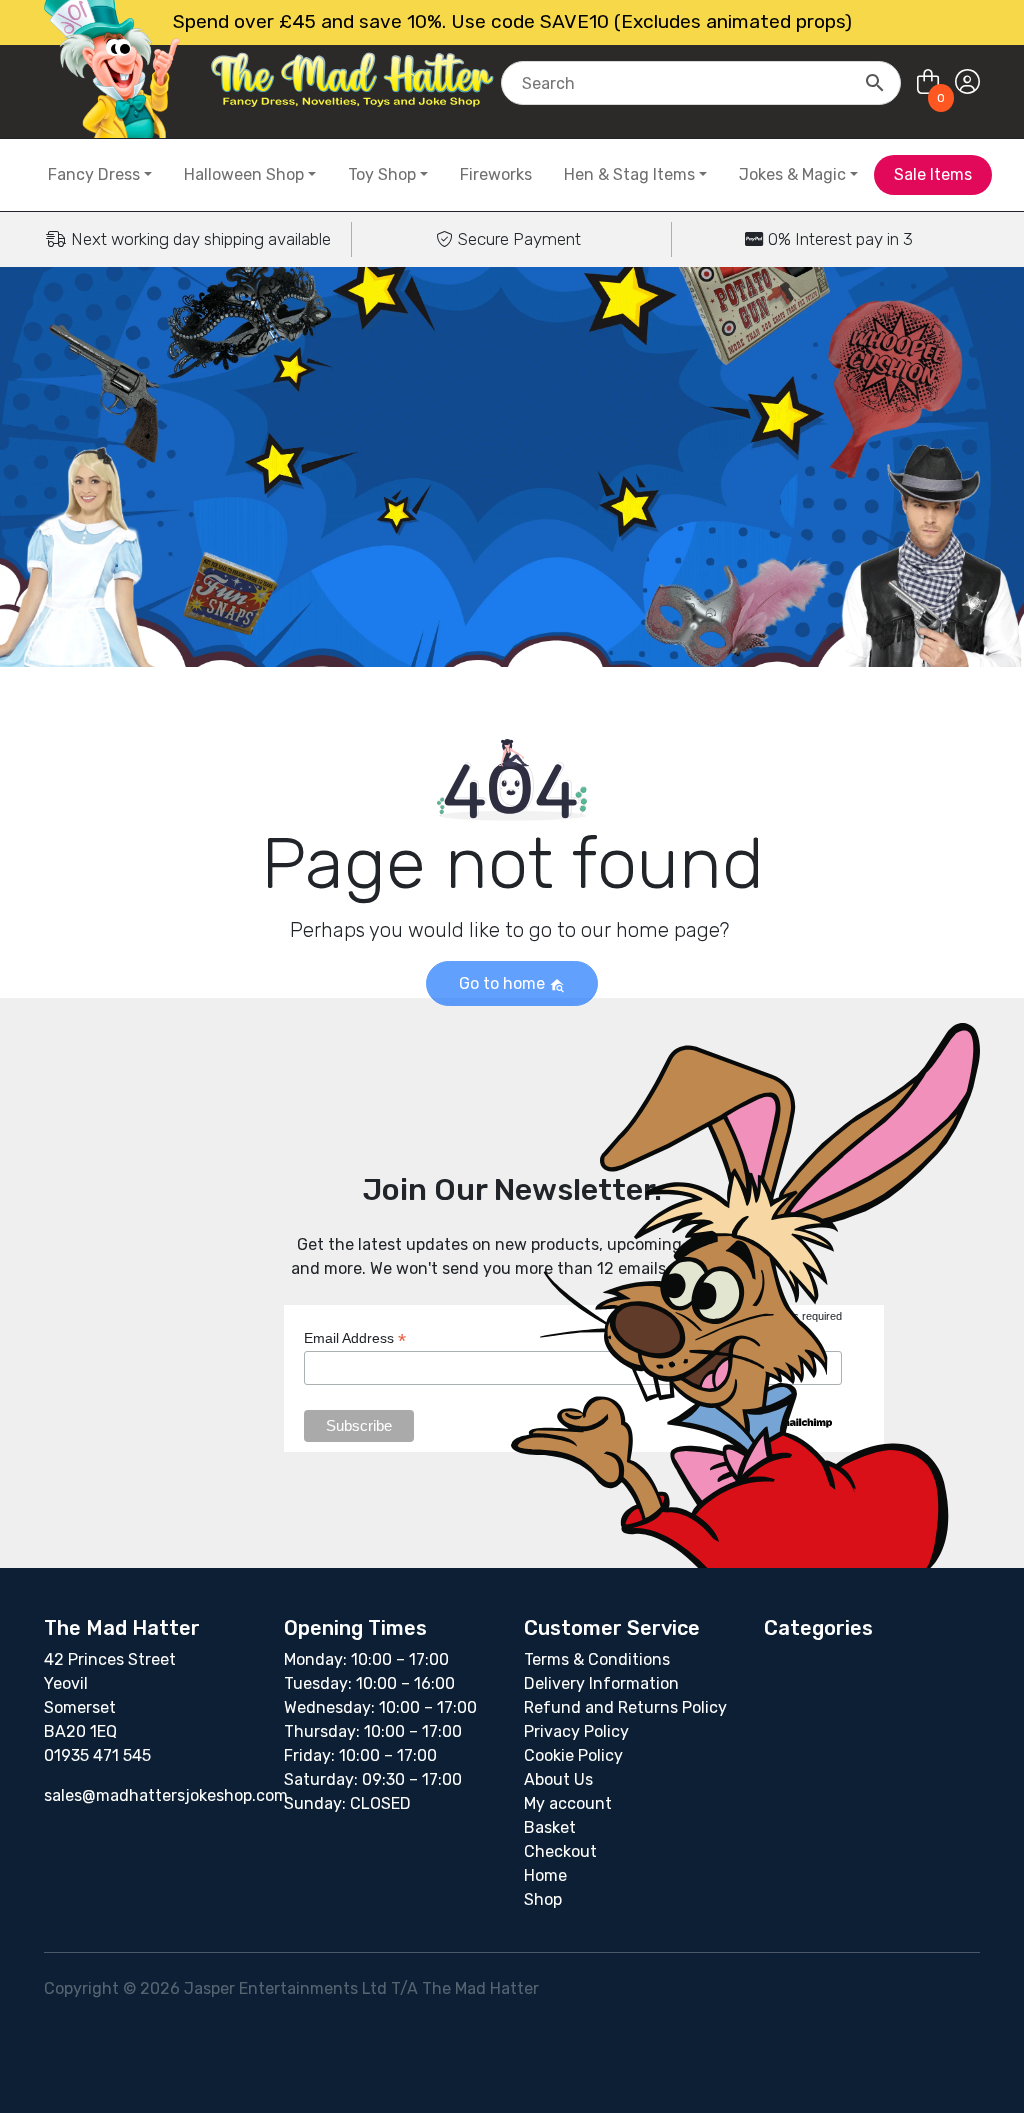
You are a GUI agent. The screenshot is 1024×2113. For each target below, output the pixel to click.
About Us (558, 1779)
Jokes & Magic (792, 174)
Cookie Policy (573, 1755)
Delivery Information (601, 1683)
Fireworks (496, 174)
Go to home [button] (504, 983)
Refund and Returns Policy (625, 1707)
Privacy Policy (576, 1731)
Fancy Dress (94, 174)
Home (545, 1875)
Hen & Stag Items (629, 174)
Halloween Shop (244, 174)
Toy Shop (382, 174)
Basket (550, 1827)
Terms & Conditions (597, 1659)
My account (568, 1803)
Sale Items (933, 174)
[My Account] (967, 82)
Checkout (560, 1851)
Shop (543, 1899)
